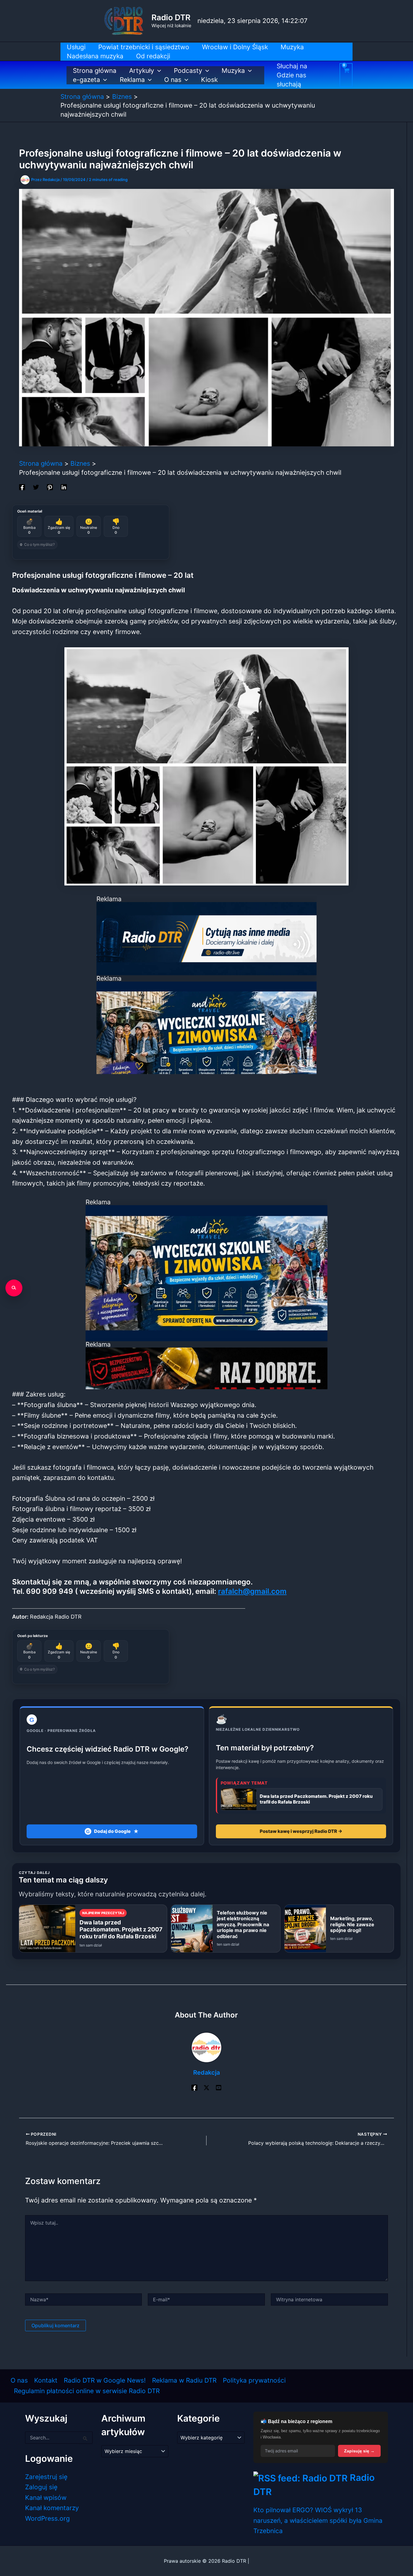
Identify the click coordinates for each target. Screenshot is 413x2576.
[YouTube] (219, 2087)
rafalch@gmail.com (252, 1591)
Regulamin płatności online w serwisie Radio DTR (87, 2391)
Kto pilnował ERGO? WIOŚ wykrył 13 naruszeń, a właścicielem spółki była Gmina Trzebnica (318, 2520)
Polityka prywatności (254, 2380)
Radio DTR (171, 17)
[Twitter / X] (207, 2087)
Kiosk (209, 80)
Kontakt (46, 2380)
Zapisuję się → (359, 2451)
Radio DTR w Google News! (105, 2380)
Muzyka (233, 71)
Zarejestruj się (46, 2477)
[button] (158, 71)
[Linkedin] (64, 486)
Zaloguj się (41, 2487)
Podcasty (188, 71)
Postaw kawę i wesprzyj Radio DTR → (301, 1831)
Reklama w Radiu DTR (184, 2380)
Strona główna (95, 71)
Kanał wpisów (46, 2498)
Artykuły (142, 71)
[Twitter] (36, 486)
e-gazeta (86, 80)
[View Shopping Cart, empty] (346, 75)
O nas (173, 80)
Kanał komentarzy (52, 2508)
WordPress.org (47, 2518)
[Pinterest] (50, 486)
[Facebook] (22, 486)
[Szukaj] (14, 1288)
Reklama (132, 80)
